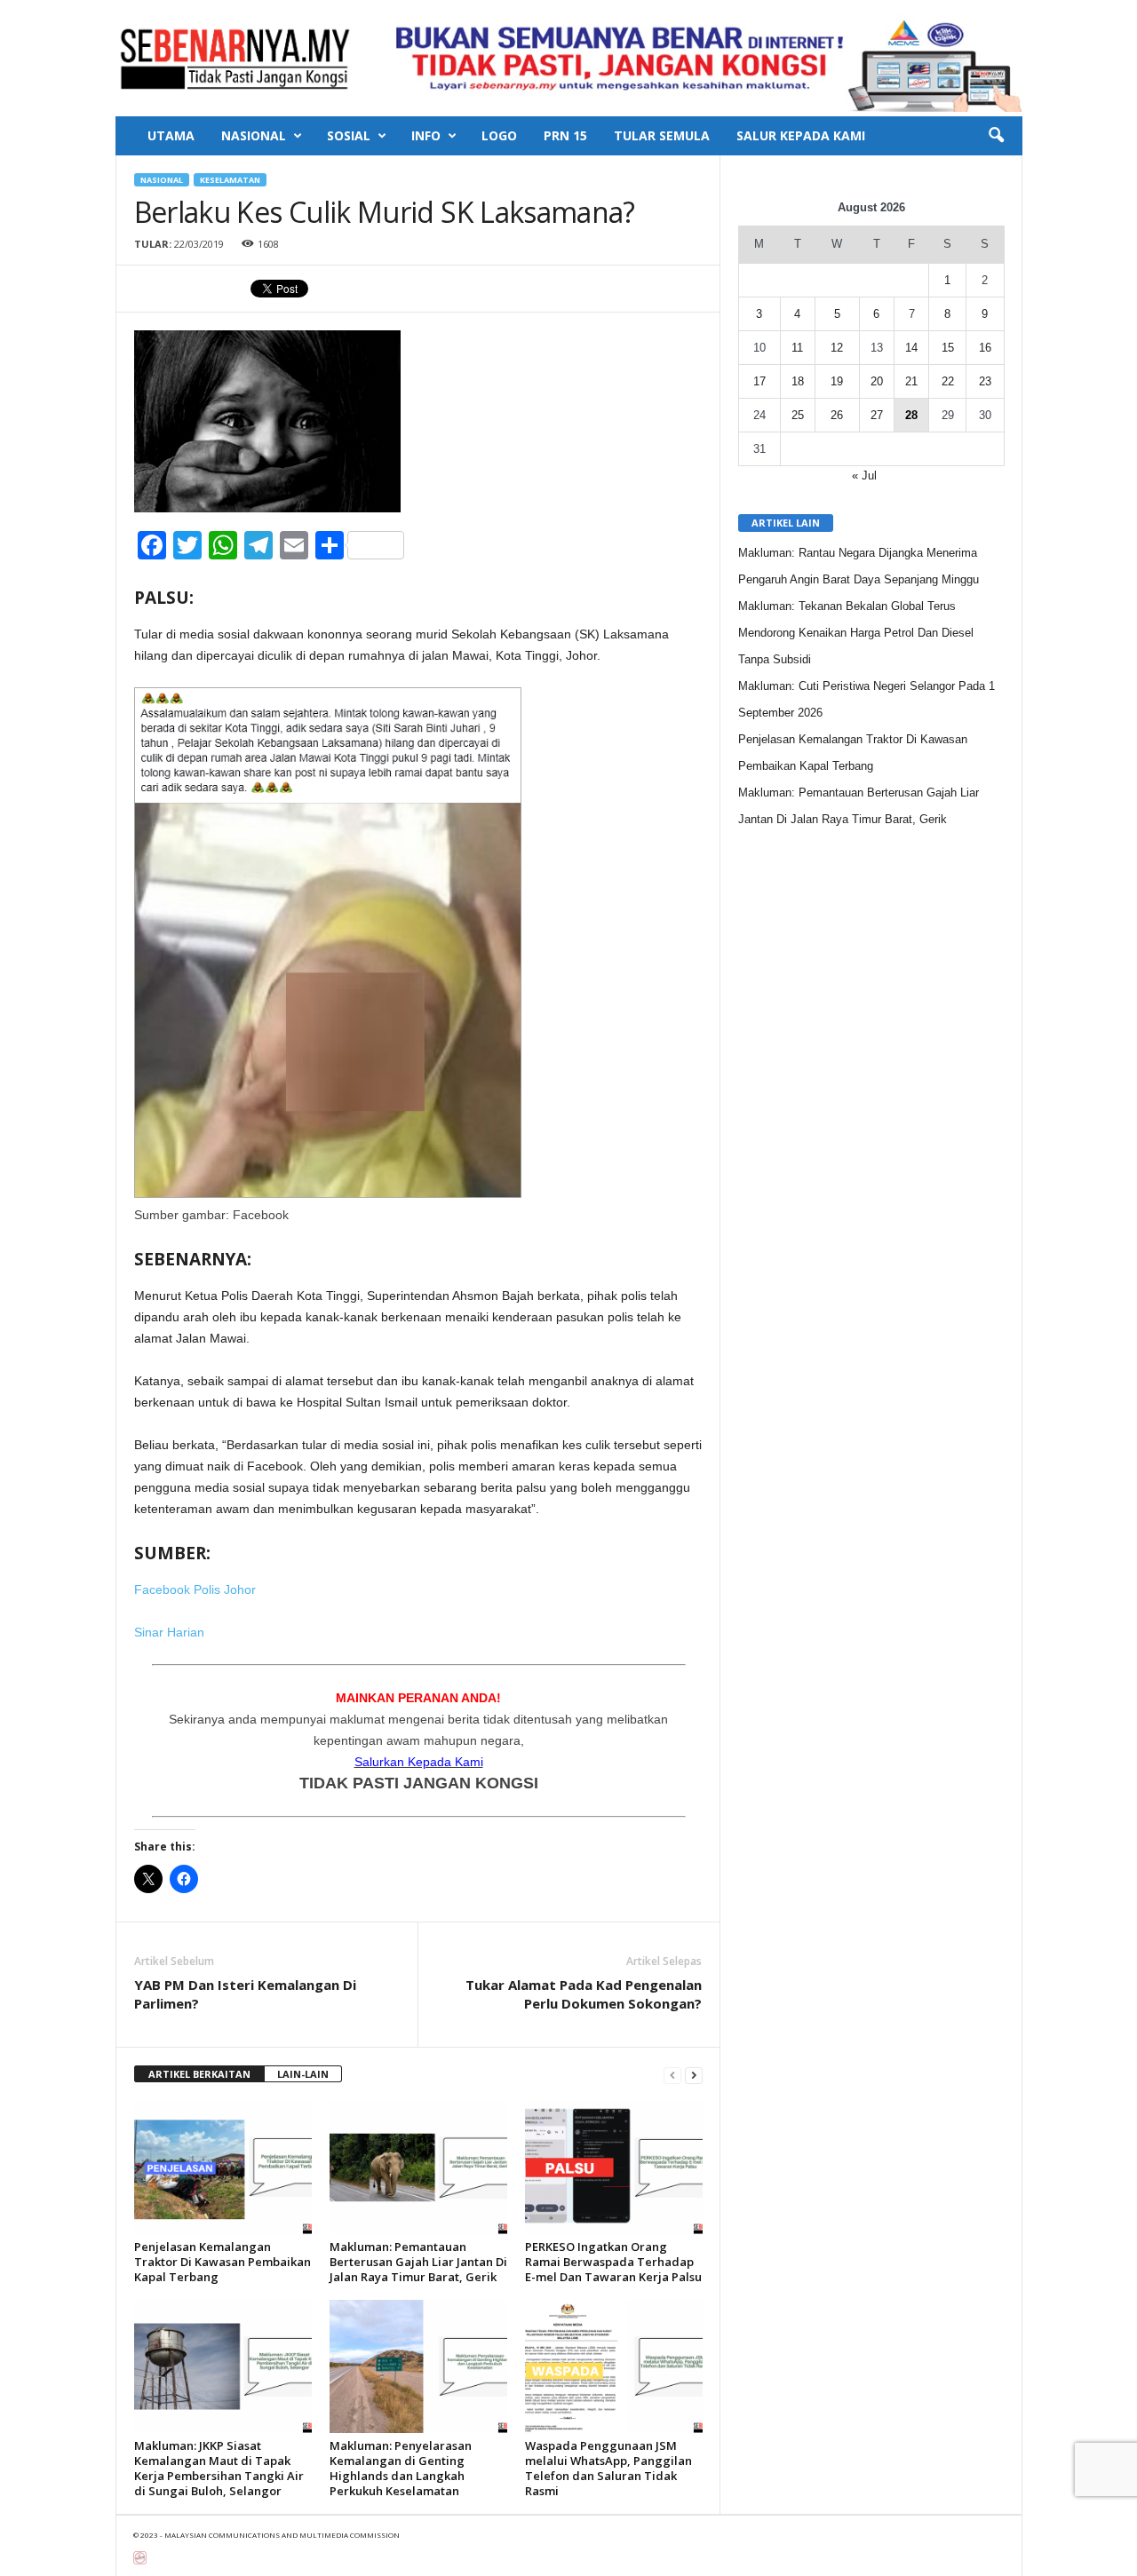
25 (798, 415)
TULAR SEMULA (662, 135)
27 (877, 415)
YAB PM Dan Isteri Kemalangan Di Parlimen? (245, 1994)
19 (837, 381)
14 (911, 348)
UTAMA (171, 135)
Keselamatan (230, 180)
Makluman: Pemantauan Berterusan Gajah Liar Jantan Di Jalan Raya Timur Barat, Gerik (418, 2262)
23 (985, 381)
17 (759, 381)
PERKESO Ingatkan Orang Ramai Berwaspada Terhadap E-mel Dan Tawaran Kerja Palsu (613, 2262)
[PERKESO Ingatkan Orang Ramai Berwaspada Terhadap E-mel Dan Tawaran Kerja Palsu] (614, 2168)
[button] (996, 136)
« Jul (864, 476)
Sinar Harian (169, 1632)
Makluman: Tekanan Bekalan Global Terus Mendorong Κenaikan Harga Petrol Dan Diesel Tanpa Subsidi (856, 633)
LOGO (499, 135)
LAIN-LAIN (303, 2074)
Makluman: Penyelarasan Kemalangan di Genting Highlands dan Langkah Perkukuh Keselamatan (401, 2468)
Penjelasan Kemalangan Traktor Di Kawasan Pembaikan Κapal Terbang (223, 2262)
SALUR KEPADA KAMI (801, 135)
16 (985, 348)
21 (911, 381)
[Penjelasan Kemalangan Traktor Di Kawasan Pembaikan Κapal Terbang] (223, 2168)
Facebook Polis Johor (195, 1589)
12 (837, 348)
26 (837, 415)
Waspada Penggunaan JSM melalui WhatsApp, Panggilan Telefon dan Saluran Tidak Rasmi (608, 2468)
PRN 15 (565, 135)
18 (798, 381)
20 (877, 381)
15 (948, 348)
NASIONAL (254, 135)
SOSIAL (349, 135)
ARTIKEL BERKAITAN (199, 2074)
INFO (426, 135)
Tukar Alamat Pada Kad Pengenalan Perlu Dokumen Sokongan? (584, 1994)
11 (797, 348)
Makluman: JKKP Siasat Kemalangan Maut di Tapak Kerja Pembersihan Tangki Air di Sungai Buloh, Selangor (219, 2468)
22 (948, 381)
